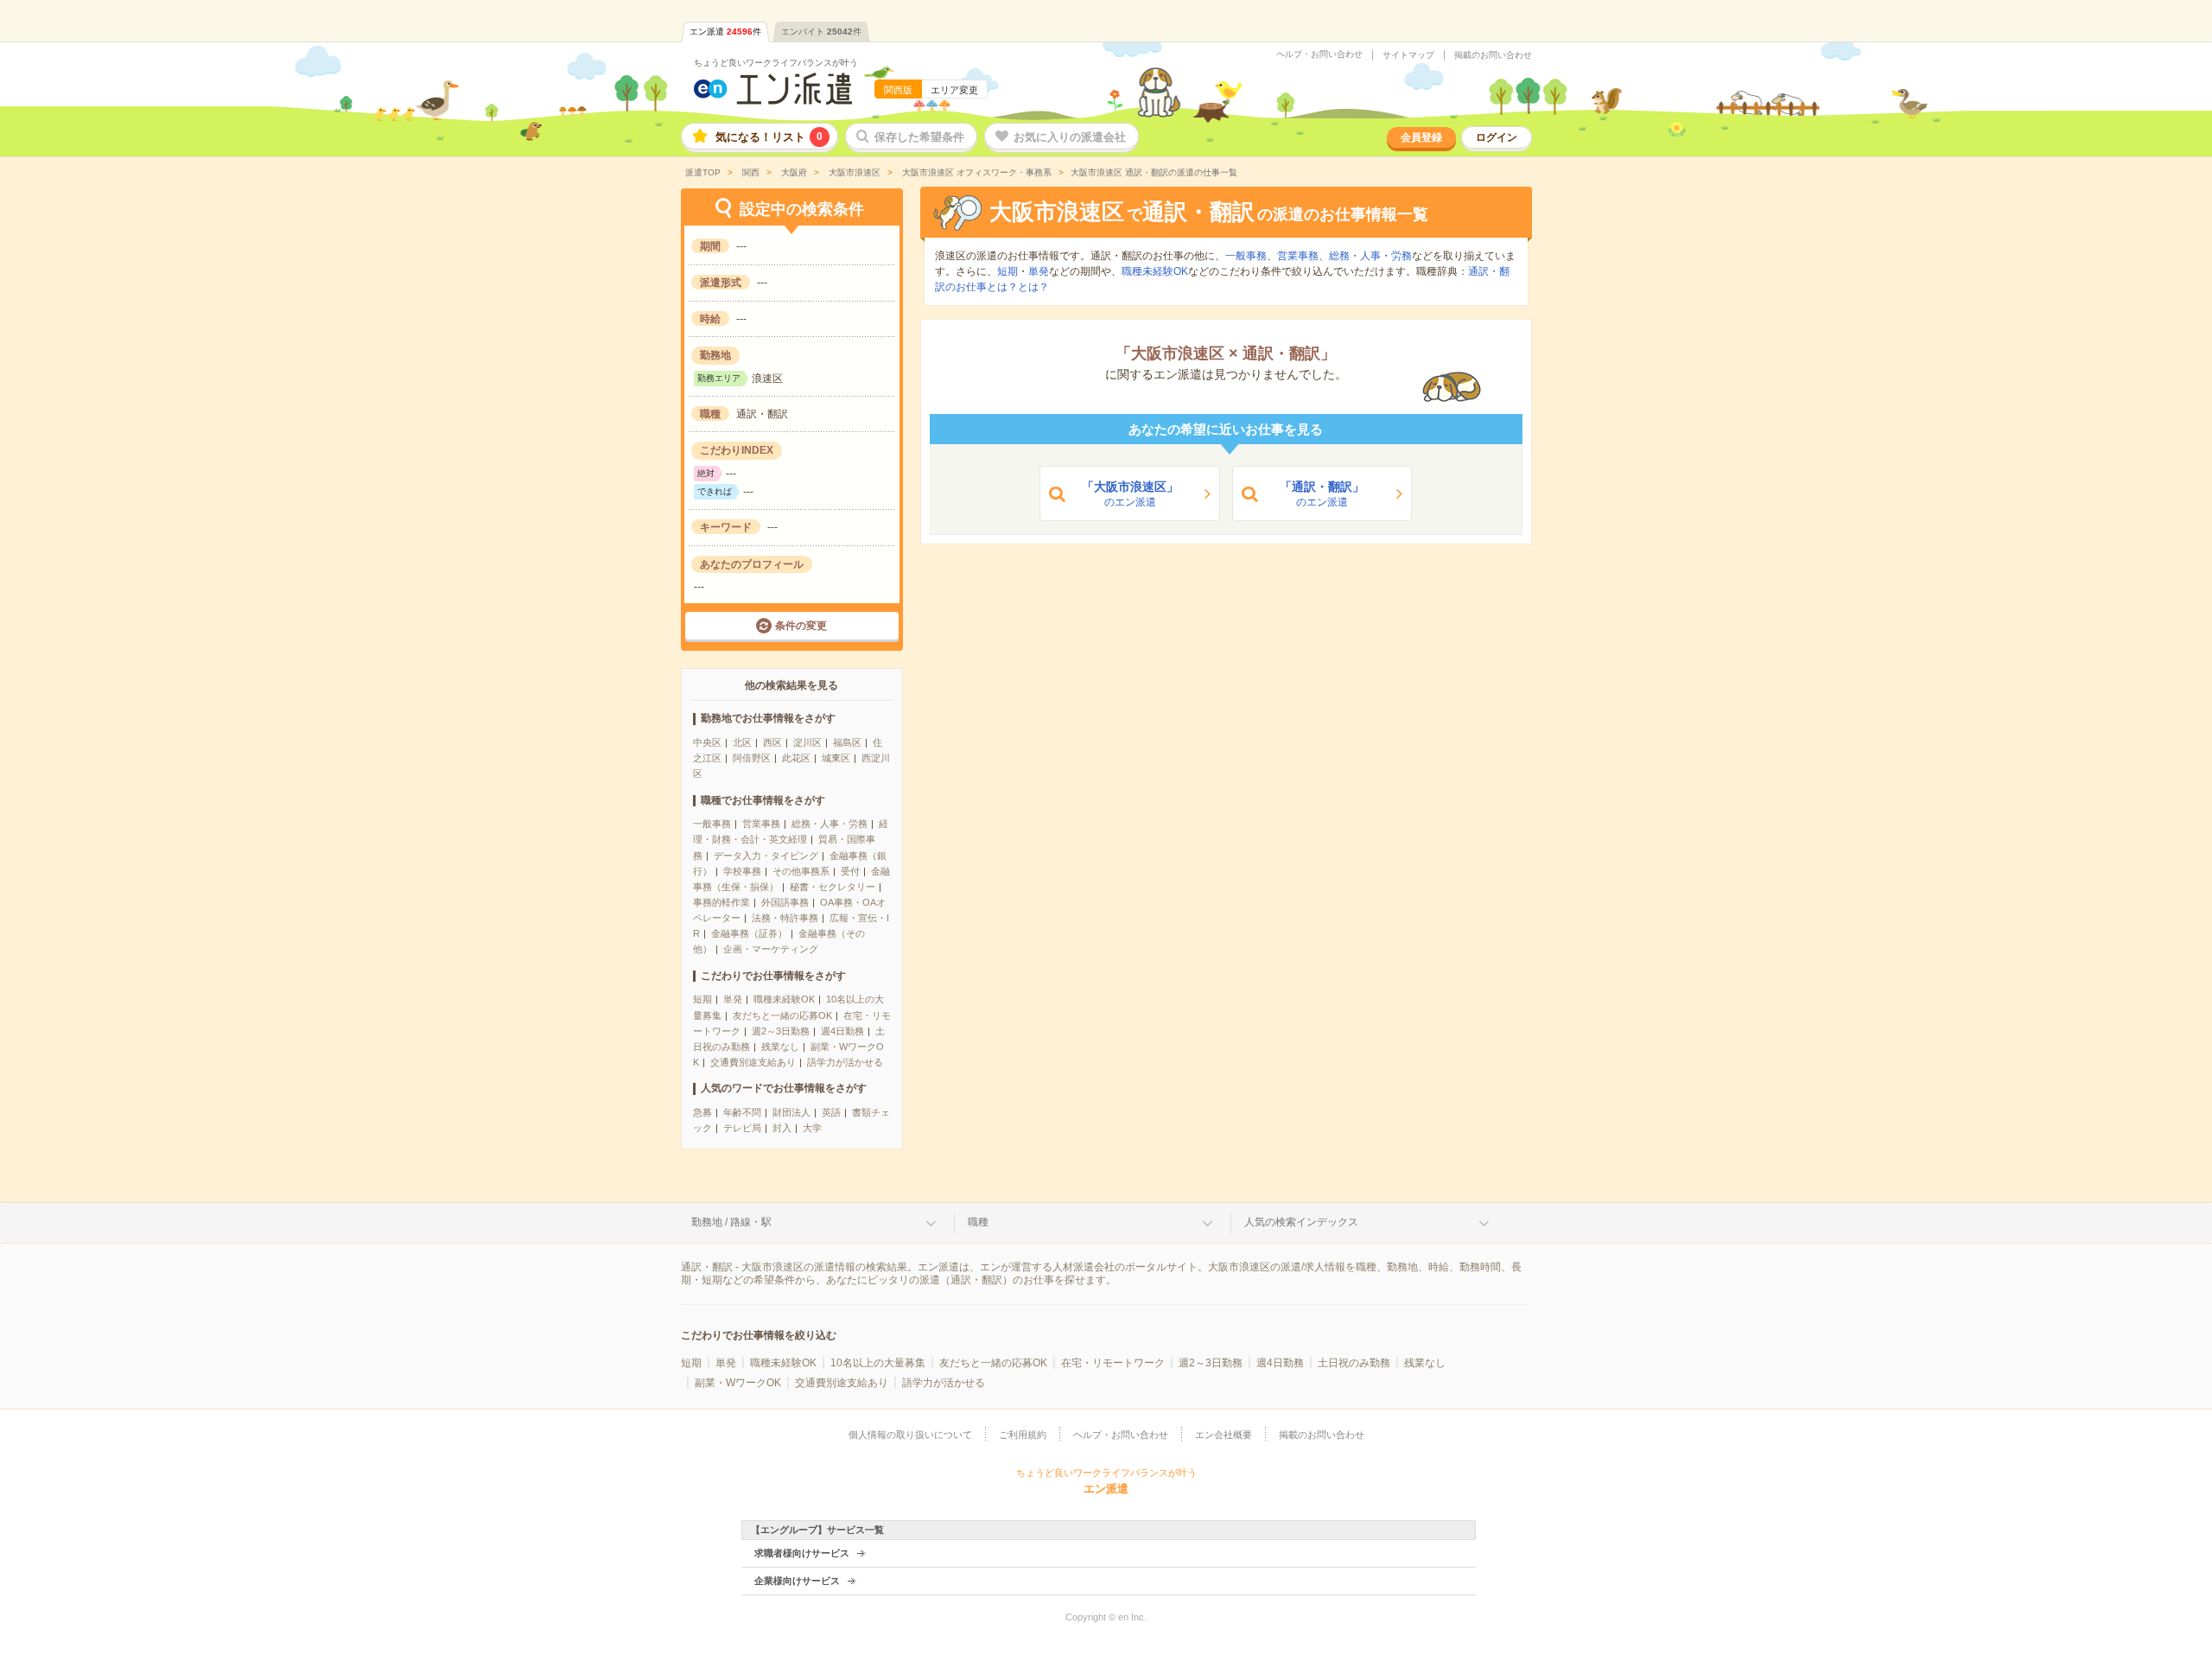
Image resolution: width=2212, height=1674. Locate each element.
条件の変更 (801, 626)
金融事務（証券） (749, 933)
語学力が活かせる (845, 1062)
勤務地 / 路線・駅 (731, 1222)
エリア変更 (954, 90)
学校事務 (742, 871)
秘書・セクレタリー (833, 887)
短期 (702, 999)
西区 (772, 742)
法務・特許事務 (785, 918)
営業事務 (761, 824)
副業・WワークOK (738, 1383)
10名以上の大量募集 (878, 1363)
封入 (782, 1128)
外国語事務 (785, 902)
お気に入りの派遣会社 (1070, 137)
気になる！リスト (769, 137)
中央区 (707, 742)
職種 (978, 1222)
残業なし (780, 1047)
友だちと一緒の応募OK (782, 1015)
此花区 (796, 758)
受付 (850, 871)
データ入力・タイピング (766, 856)
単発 (733, 999)
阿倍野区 (752, 758)
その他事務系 (801, 871)
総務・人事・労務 (829, 824)
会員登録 (1421, 137)
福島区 (847, 742)
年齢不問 (742, 1112)
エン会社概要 (1224, 1435)
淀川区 (807, 742)
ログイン (1497, 137)
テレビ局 (742, 1128)
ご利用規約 (1023, 1435)
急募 (702, 1112)
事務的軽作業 (721, 902)
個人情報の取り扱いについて (910, 1435)
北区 (742, 742)
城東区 (836, 758)
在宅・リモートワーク (1113, 1363)
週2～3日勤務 (781, 1031)
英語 (831, 1112)
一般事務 (712, 824)
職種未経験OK (784, 999)
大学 (812, 1128)
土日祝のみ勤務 (1354, 1363)
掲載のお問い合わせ (1493, 55)
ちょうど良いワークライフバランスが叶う (776, 63)
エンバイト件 (821, 32)
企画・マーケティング (771, 949)
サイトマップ (1408, 55)
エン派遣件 (725, 32)
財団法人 (791, 1112)
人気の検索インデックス (1301, 1222)
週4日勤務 (842, 1031)
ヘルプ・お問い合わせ (1319, 54)
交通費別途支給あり (753, 1062)
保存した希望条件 (919, 137)
